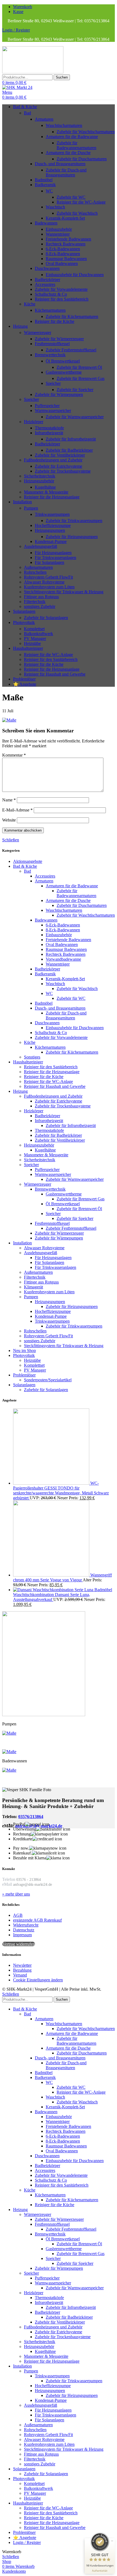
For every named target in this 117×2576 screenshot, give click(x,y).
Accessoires (45, 284)
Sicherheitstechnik (40, 476)
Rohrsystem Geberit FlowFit (48, 577)
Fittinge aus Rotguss (41, 597)
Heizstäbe (32, 643)
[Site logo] (33, 72)
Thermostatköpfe (49, 428)
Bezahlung (22, 1970)
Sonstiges (32, 1057)
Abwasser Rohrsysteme (44, 582)
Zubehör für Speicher (75, 390)
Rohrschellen (35, 572)
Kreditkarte (23, 1839)
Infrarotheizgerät (49, 433)
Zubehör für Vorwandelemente (61, 289)
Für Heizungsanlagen (53, 553)
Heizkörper (34, 422)
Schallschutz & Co (51, 294)
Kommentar (14, 755)
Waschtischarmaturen (64, 125)
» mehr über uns (16, 1894)
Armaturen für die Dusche (68, 153)
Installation (22, 1243)
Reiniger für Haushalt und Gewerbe (55, 674)
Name (9, 800)
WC (49, 191)
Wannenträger (58, 234)
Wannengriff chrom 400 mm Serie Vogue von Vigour (62, 1577)
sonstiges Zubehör (40, 606)
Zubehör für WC (71, 197)
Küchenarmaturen (50, 310)
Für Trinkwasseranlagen (56, 558)
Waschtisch (55, 207)
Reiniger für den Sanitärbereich (62, 299)
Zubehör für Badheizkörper (69, 450)
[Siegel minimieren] (112, 2541)
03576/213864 (31, 1817)
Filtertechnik (35, 602)
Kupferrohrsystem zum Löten (49, 587)
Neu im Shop (24, 1351)
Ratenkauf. (22, 1853)
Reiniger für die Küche (55, 321)
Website (9, 820)
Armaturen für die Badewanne (72, 137)
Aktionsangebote (28, 861)
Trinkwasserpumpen (52, 514)
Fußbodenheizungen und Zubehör (53, 460)
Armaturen (44, 119)
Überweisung (25, 1829)
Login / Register (27, 2542)
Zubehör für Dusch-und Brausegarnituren (66, 172)
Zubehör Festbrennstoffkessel (71, 350)
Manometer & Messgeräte (46, 492)
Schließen (11, 840)
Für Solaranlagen (50, 562)
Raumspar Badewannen (66, 259)
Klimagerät (33, 1287)
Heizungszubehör (39, 481)
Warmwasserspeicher (53, 410)
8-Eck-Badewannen (63, 254)
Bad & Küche (25, 866)
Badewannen (46, 223)
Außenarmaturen (38, 567)
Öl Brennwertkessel (63, 361)
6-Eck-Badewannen (63, 249)
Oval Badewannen (62, 263)
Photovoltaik (24, 1355)
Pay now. (21, 1848)
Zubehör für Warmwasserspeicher (75, 417)
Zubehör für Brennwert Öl (79, 367)
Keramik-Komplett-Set (65, 218)
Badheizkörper (47, 280)
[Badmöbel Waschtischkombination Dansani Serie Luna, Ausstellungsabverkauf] (54, 1590)
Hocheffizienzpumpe (53, 525)
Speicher (53, 383)
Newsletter (22, 1965)
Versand (20, 1975)
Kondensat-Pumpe (51, 541)
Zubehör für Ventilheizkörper (60, 455)
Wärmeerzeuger (38, 332)
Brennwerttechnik (50, 355)
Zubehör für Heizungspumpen (72, 537)
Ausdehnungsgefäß (41, 546)
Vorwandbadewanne (63, 959)
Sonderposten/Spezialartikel (48, 1380)
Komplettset (34, 629)
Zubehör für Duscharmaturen (82, 159)
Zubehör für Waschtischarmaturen (86, 132)
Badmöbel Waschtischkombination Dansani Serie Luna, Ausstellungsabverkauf (63, 1595)
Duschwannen (47, 268)
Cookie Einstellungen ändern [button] (38, 1980)
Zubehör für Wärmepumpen (59, 394)
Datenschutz (24, 1930)
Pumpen (31, 508)
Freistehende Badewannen (68, 239)
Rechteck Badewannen (66, 244)
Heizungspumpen (50, 530)
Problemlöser (24, 1375)
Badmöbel (44, 180)
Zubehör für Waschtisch (77, 213)
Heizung (20, 1091)
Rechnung (22, 1834)
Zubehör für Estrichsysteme (59, 466)
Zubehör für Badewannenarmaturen (76, 145)
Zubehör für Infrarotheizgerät (71, 439)
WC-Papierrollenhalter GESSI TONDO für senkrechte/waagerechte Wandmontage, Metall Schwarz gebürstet (61, 1490)
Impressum (22, 1935)
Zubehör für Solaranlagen (46, 618)
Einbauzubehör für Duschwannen (75, 275)
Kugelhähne (45, 487)
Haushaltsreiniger (28, 1062)
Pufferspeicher (47, 406)
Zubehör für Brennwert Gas (81, 378)
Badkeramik (45, 185)
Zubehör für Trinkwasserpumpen (74, 521)
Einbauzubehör (59, 229)
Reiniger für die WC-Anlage (81, 202)
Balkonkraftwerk (39, 634)
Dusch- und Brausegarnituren (60, 164)
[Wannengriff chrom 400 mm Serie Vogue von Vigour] (52, 1575)
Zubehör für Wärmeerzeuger (59, 339)
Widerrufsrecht (26, 1925)
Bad (27, 113)
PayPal (19, 1824)
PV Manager (35, 638)
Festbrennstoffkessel (52, 344)
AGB (18, 1915)
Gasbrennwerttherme (64, 372)
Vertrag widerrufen (19, 1944)
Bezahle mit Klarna (30, 1858)
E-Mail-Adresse (17, 810)
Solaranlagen (24, 1385)
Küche (30, 304)
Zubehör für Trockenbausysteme (63, 471)
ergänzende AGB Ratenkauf (37, 1920)
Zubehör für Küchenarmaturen (72, 316)
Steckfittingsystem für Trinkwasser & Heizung (64, 592)
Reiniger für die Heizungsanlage (52, 497)
